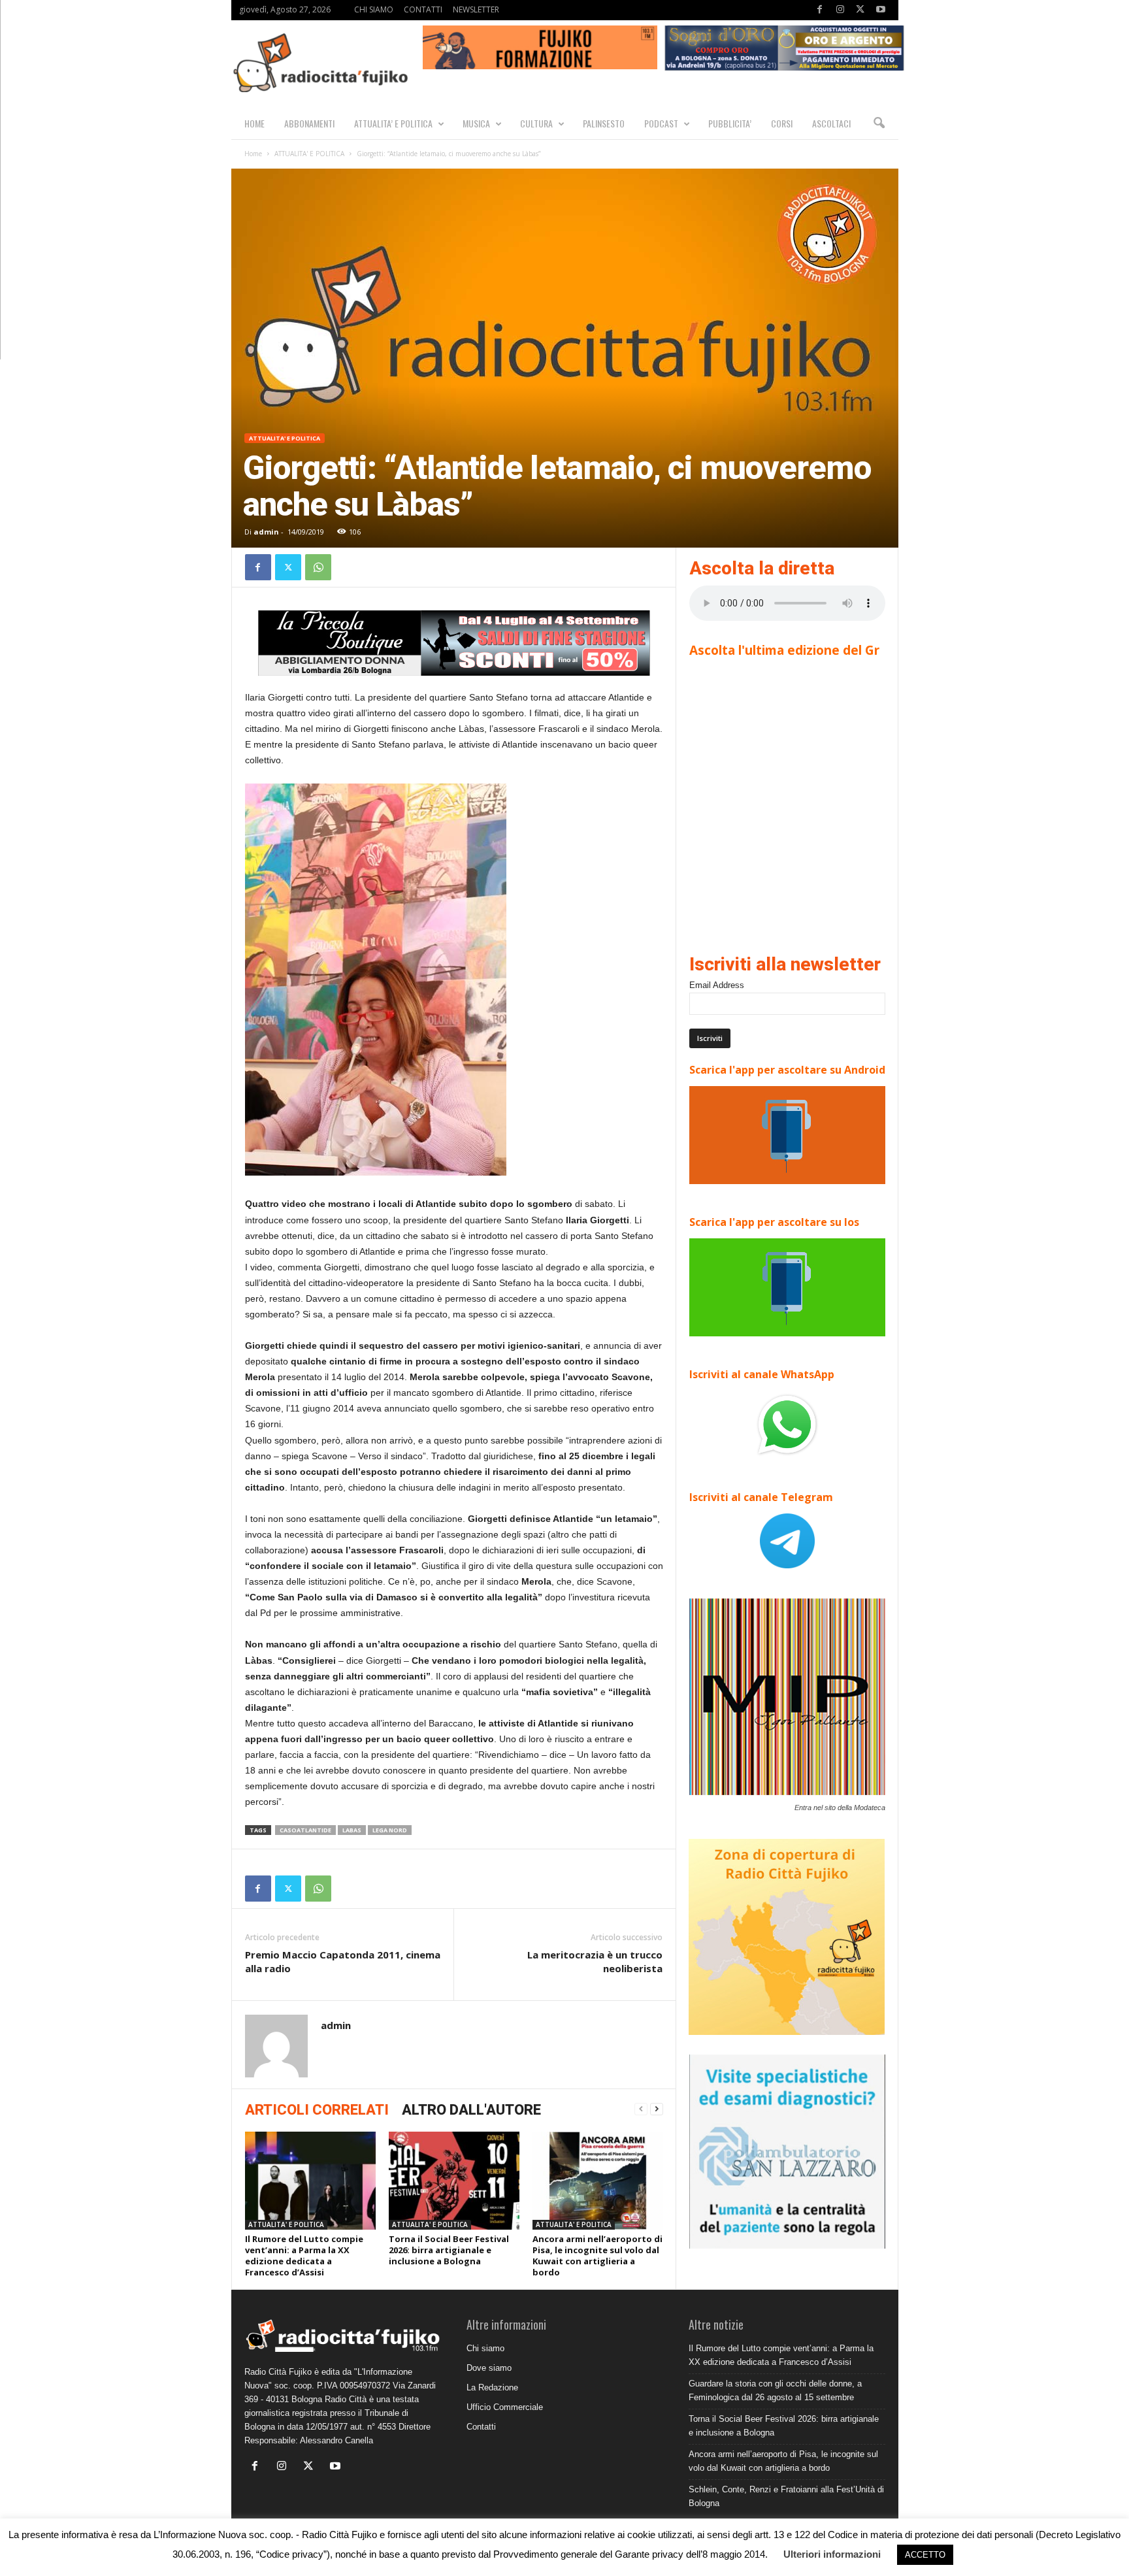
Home (253, 154)
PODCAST (661, 123)
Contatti (481, 2427)
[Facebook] (820, 10)
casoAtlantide (305, 1830)
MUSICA (476, 123)
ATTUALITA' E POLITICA (309, 154)
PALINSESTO (604, 123)
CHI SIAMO (374, 9)
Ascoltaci (831, 123)
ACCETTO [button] (925, 2555)
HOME (254, 123)
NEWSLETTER (476, 9)
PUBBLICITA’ (730, 123)
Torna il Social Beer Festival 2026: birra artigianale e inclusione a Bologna (449, 2250)
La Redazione (492, 2387)
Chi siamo (485, 2348)
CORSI (782, 123)
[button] (879, 124)
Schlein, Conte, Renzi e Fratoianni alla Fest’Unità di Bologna (786, 2496)
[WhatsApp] (318, 567)
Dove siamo (489, 2368)
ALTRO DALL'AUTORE (471, 2110)
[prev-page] (641, 2109)
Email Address (717, 985)
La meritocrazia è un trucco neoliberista (595, 1961)
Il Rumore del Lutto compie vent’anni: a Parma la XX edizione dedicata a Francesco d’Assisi (304, 2255)
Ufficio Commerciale (505, 2407)
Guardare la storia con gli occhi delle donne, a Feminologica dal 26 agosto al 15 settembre (775, 2390)
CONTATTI (423, 9)
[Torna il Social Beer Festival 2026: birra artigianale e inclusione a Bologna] (454, 2181)
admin (266, 532)
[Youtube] (881, 10)
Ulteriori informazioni (832, 2554)
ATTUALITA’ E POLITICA (393, 123)
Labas (352, 1830)
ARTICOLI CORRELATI (317, 2110)
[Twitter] (860, 10)
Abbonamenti (309, 123)
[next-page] (657, 2109)
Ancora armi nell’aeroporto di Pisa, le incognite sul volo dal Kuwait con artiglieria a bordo (597, 2255)
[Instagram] (840, 10)
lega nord (390, 1830)
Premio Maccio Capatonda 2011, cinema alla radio (343, 1961)
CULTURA (536, 123)
